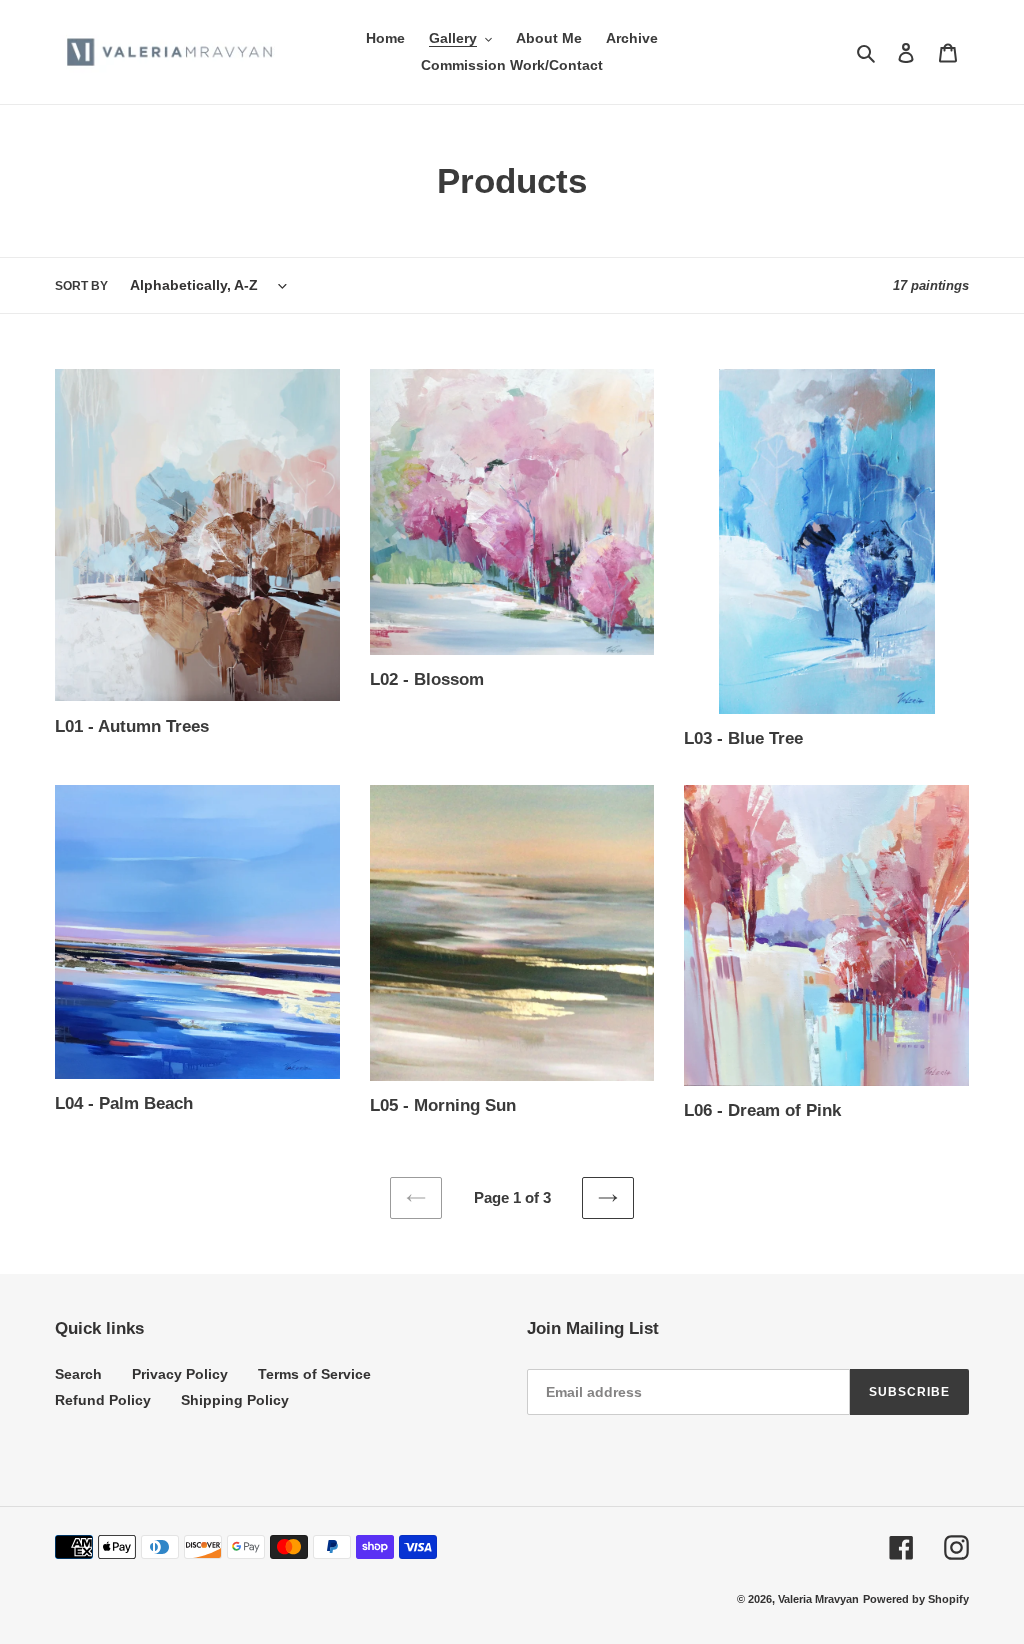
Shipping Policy (235, 1400)
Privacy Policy (180, 1374)
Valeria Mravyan (818, 1599)
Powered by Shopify (916, 1599)
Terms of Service (314, 1374)
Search (78, 1374)
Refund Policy (103, 1400)
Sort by (81, 286)
